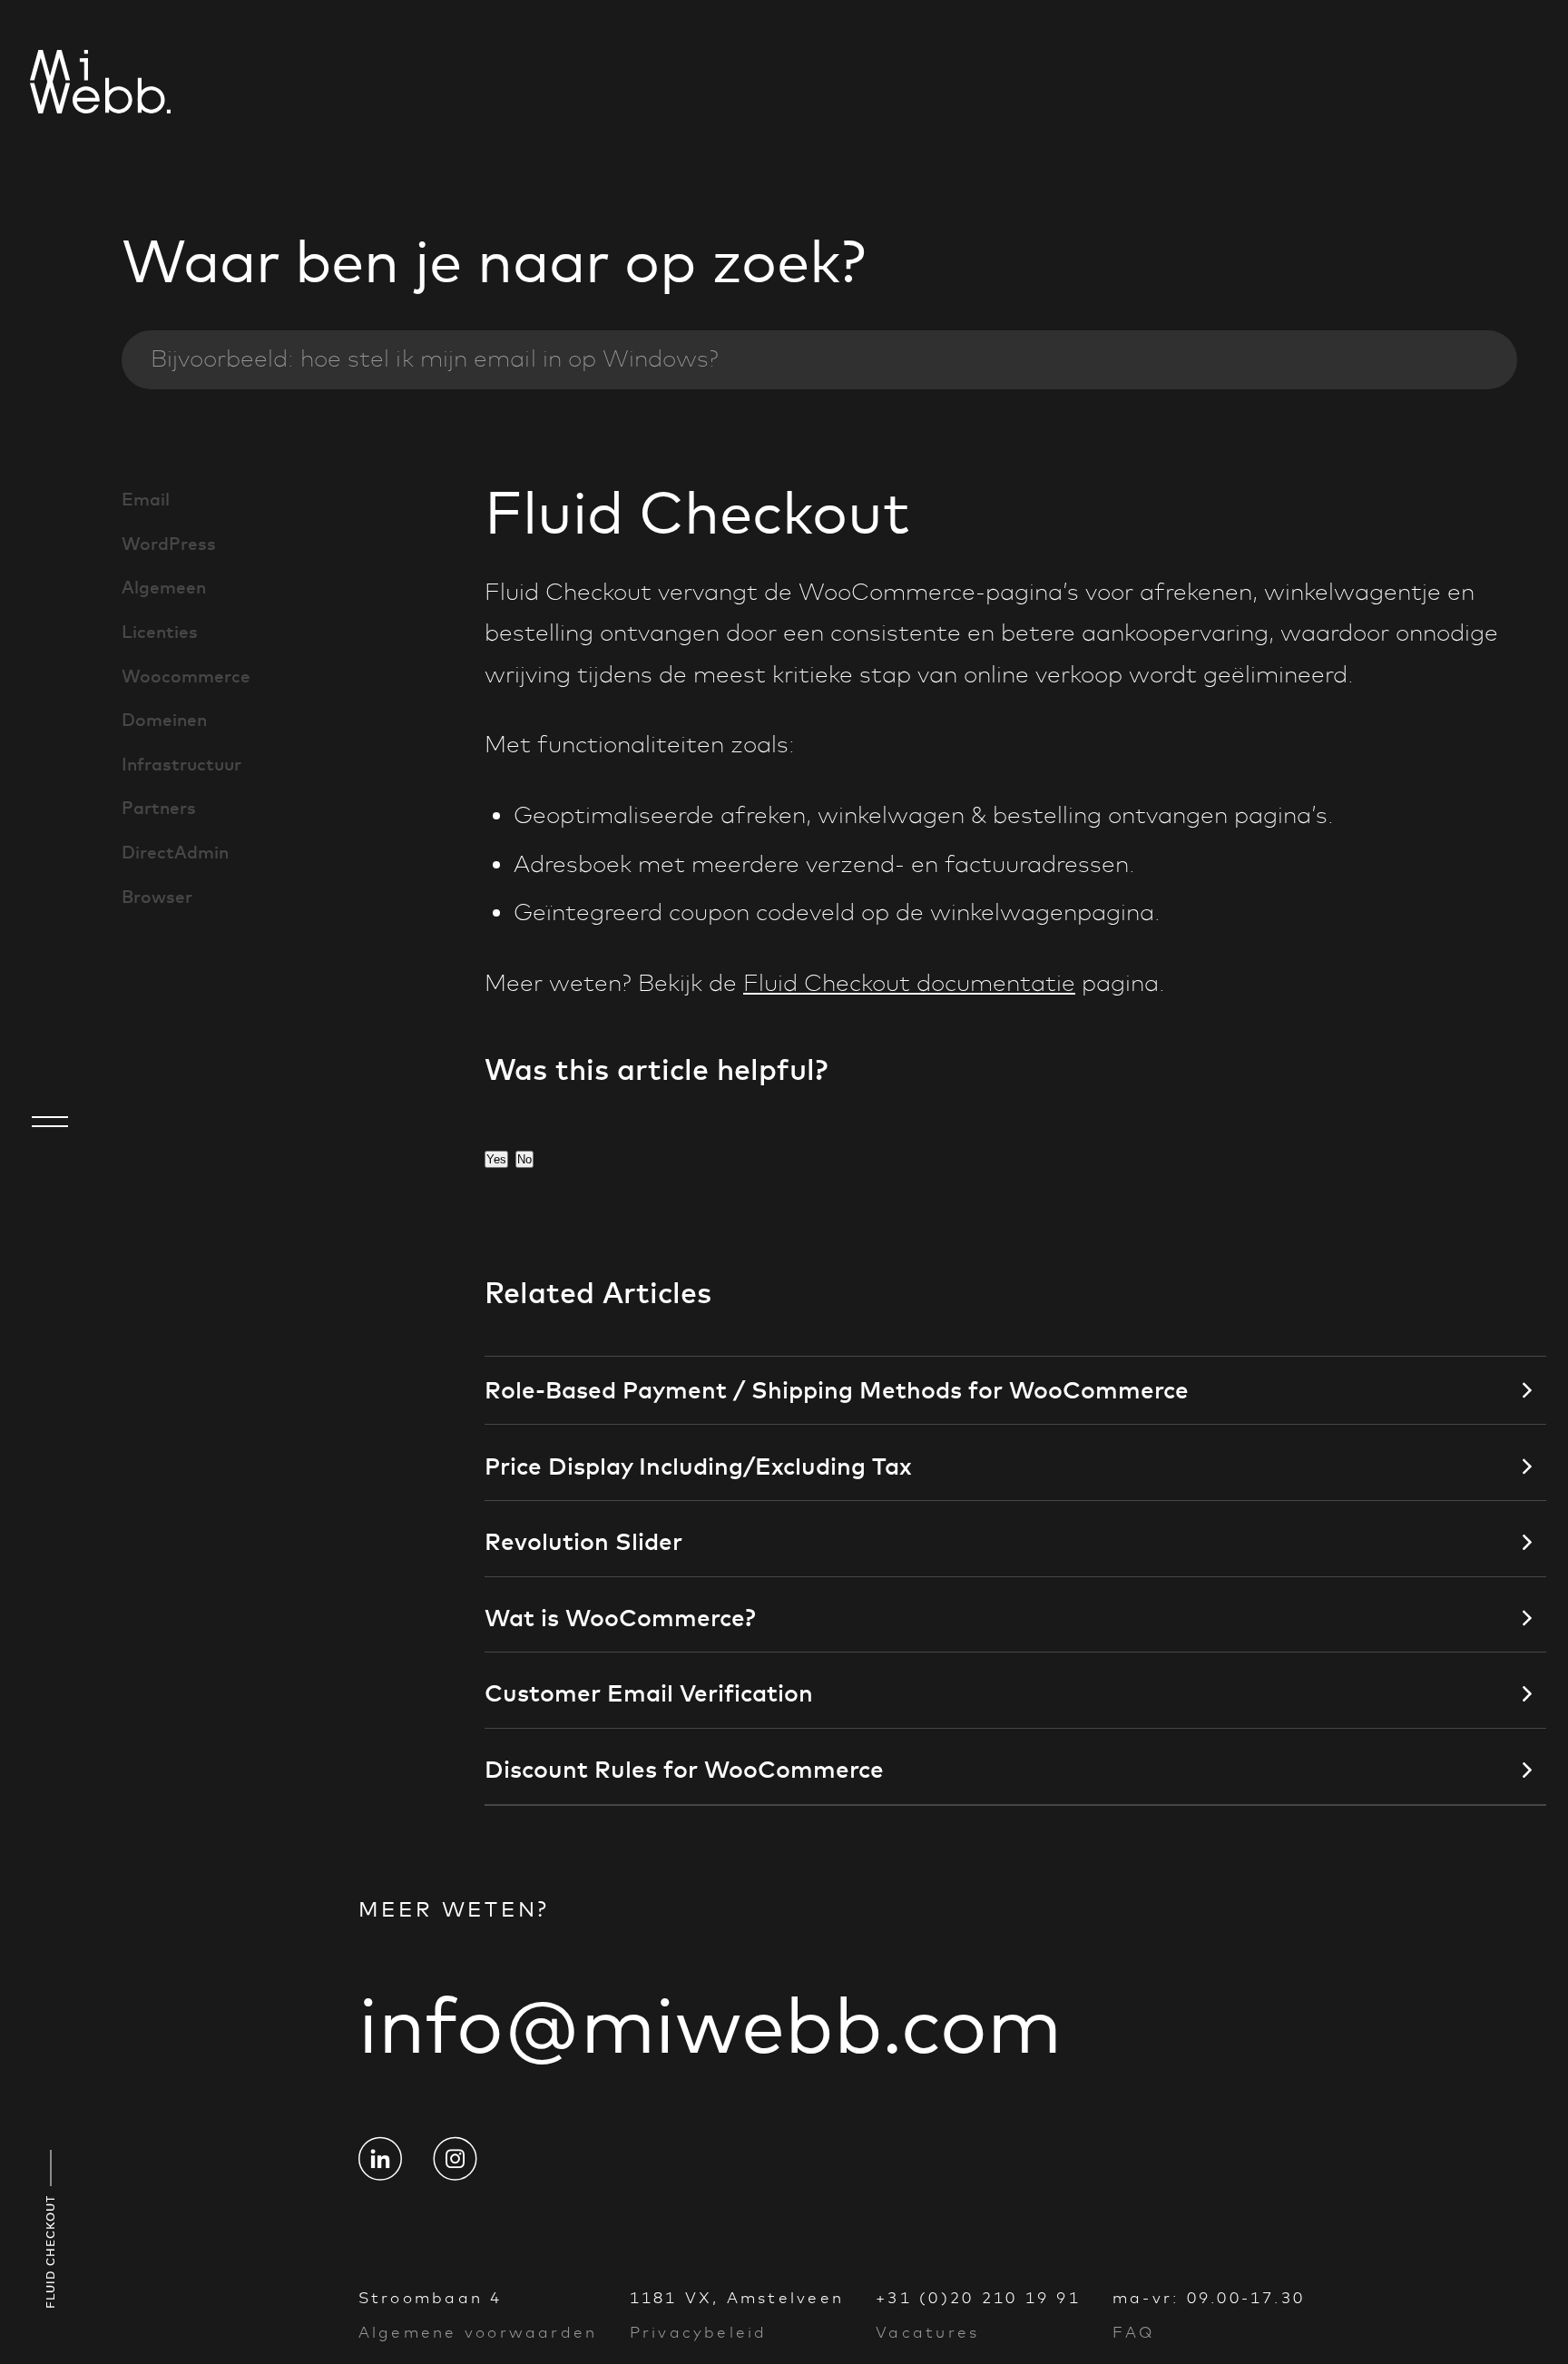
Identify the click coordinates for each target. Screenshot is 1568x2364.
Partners (159, 808)
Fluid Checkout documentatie (909, 983)
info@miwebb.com (710, 2025)
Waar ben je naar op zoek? (494, 261)
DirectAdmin (175, 852)
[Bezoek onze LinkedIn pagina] (380, 2158)
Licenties (160, 632)
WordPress (169, 544)
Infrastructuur (181, 764)
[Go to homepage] (50, 85)
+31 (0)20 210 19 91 (978, 2298)
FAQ (1134, 2332)
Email (146, 499)
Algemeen (164, 587)
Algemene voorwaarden (478, 2332)
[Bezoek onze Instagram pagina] (455, 2158)
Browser (157, 897)
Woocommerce (186, 676)
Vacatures (927, 2332)
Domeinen (164, 720)
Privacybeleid (699, 2332)
